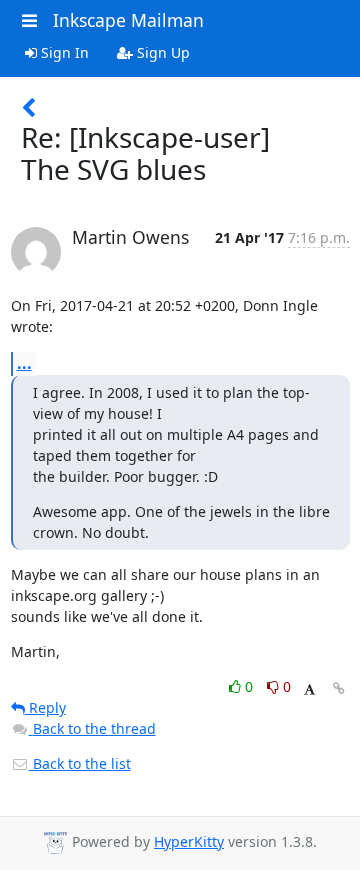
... (24, 363)
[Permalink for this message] (339, 688)
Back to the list (80, 763)
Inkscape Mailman (128, 20)
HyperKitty (189, 841)
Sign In (63, 52)
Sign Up (161, 52)
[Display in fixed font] (309, 689)
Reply (45, 707)
